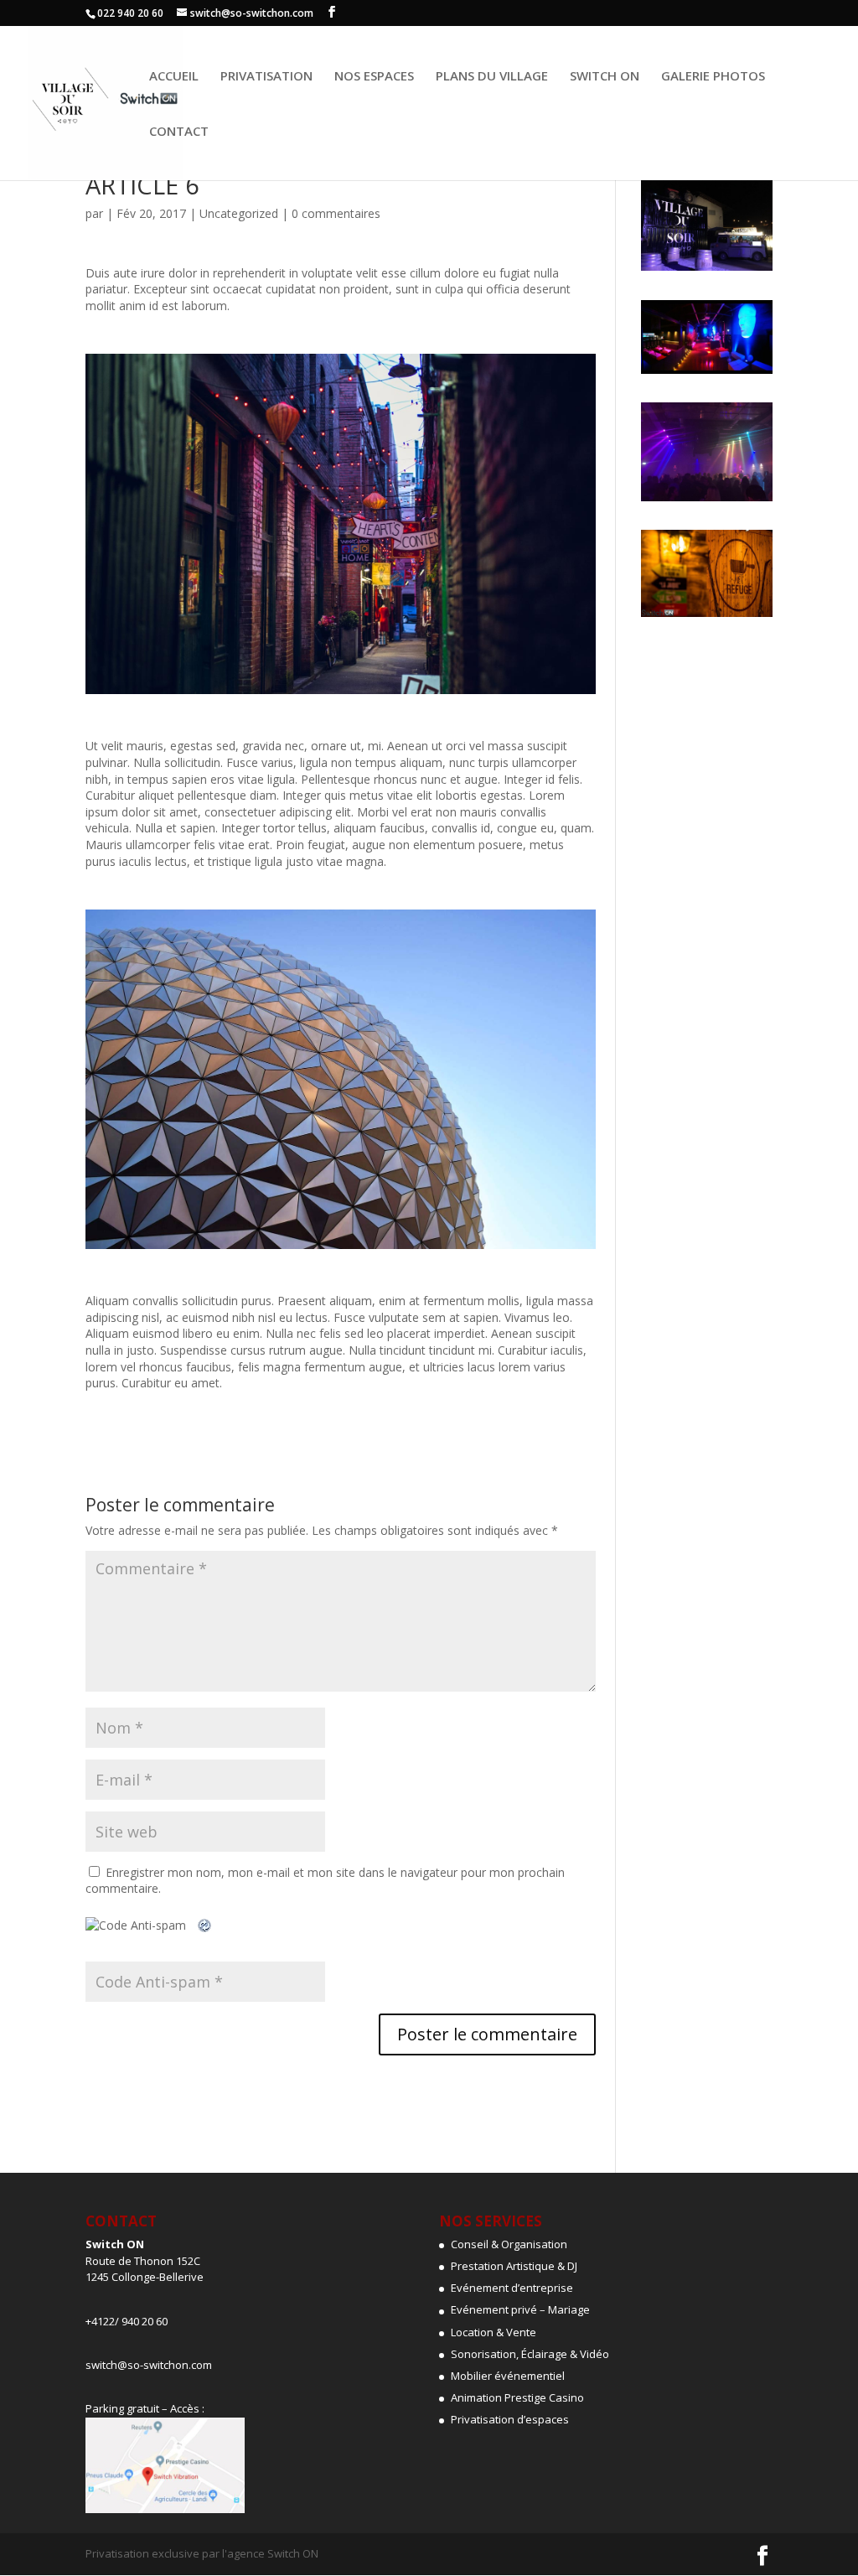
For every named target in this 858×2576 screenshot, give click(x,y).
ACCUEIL (174, 77)
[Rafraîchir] (205, 1925)
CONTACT (179, 132)
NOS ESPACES (374, 77)
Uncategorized (239, 213)
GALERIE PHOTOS (713, 77)
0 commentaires (336, 213)
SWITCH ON (605, 77)
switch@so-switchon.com (149, 2365)
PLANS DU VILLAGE (492, 77)
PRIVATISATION (266, 77)
